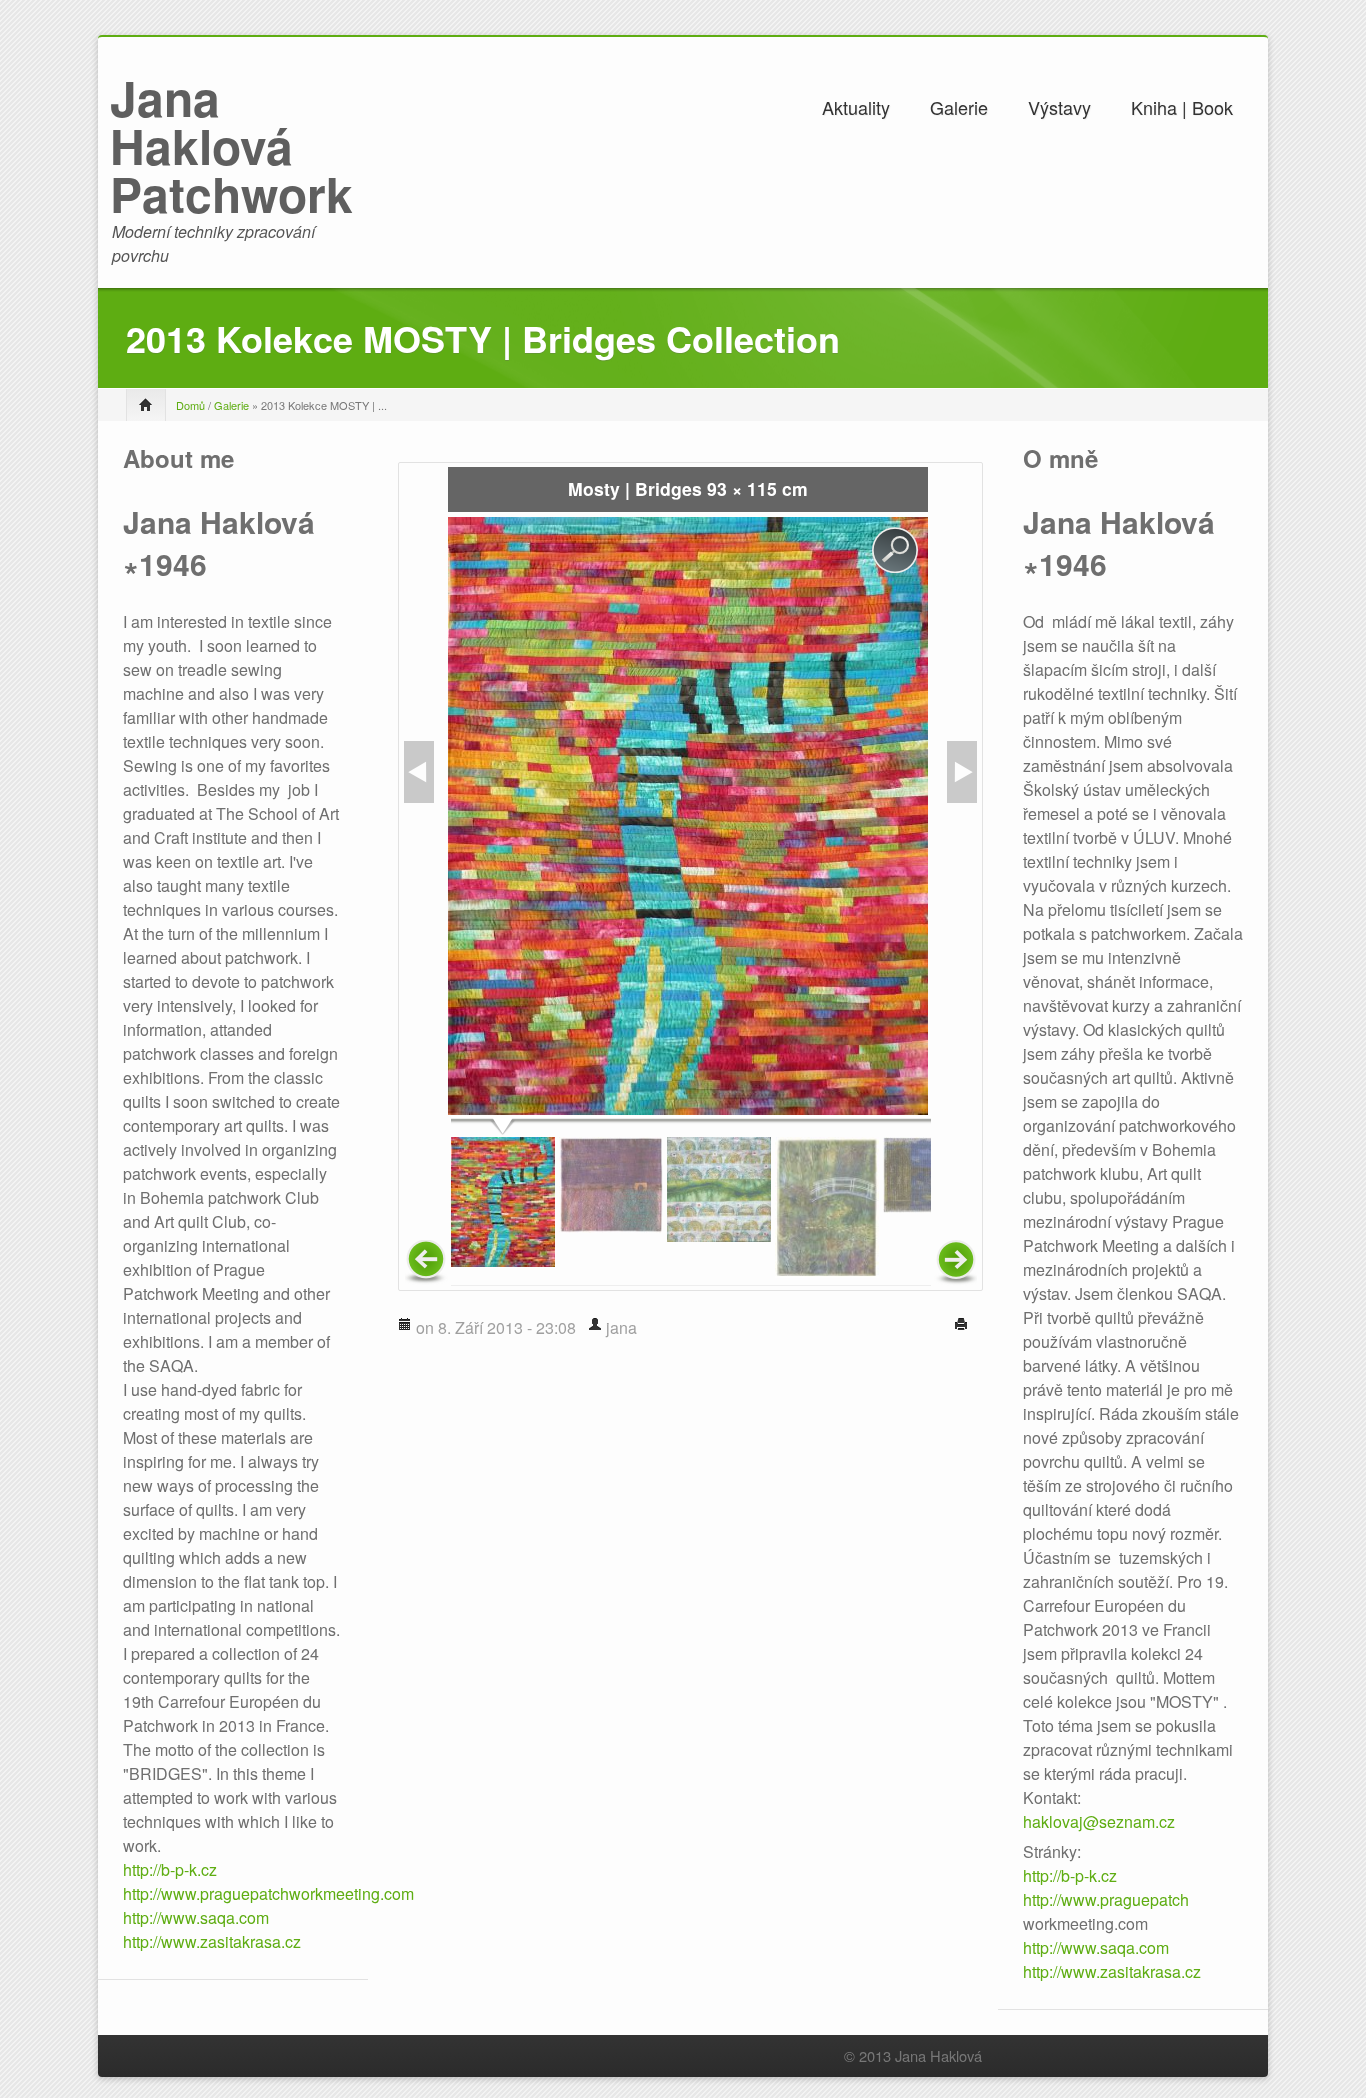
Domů (190, 405)
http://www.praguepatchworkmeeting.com (268, 1893)
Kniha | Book (1182, 107)
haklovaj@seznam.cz (1099, 1821)
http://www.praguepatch (1106, 1899)
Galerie (959, 107)
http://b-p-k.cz (170, 1869)
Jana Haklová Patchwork (231, 145)
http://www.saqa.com (196, 1917)
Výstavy (1059, 107)
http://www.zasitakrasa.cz (212, 1941)
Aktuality (856, 107)
